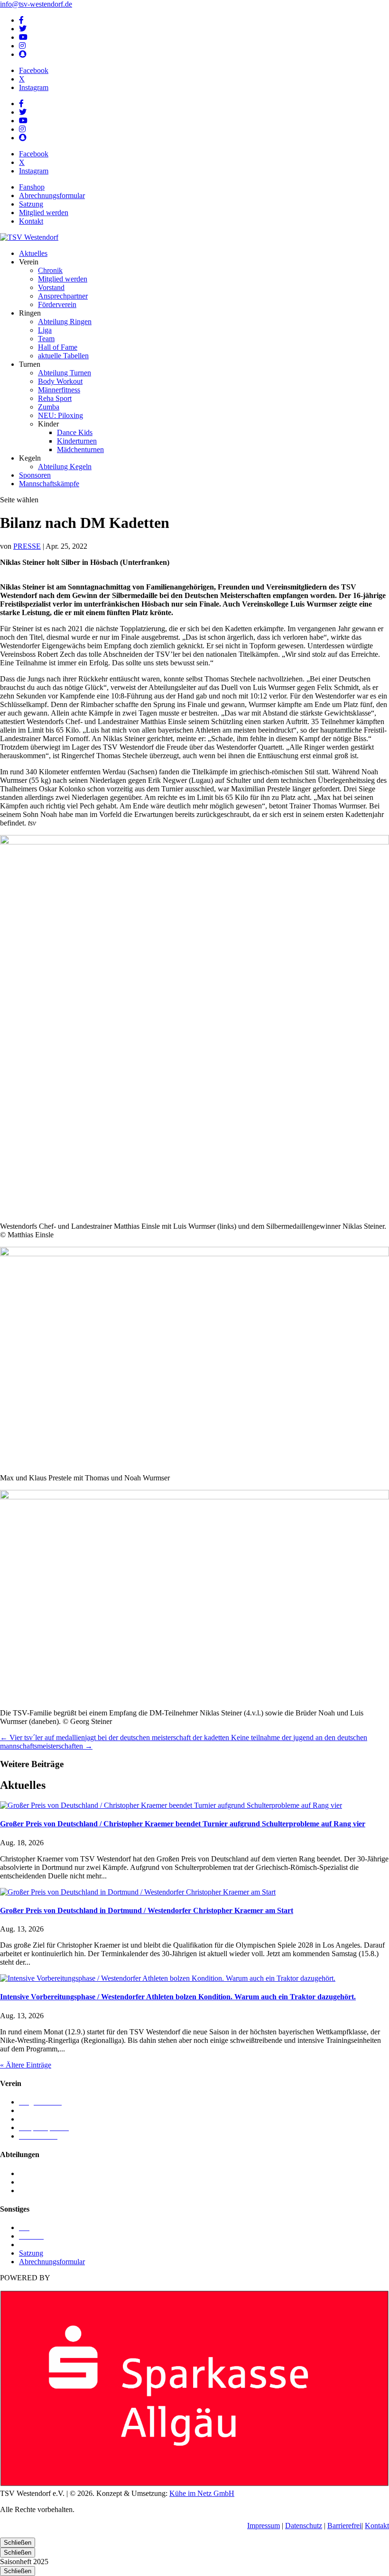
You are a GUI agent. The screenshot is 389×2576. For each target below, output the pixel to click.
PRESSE (27, 546)
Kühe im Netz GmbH (202, 2493)
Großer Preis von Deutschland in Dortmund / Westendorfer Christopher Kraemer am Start (147, 1910)
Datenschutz (304, 2526)
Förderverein (57, 304)
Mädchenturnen (80, 449)
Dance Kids (75, 432)
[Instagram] (22, 46)
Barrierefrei (344, 2526)
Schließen (18, 2543)
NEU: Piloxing (60, 415)
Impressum (264, 2526)
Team (46, 339)
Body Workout (60, 381)
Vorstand (51, 287)
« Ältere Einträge (26, 2065)
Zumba (49, 407)
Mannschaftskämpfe (49, 484)
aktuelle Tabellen (63, 356)
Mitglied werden (44, 213)
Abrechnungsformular (52, 195)
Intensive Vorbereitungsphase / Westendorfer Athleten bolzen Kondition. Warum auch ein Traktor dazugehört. (178, 1997)
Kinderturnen (77, 441)
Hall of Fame (58, 347)
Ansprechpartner (63, 296)
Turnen (30, 2191)
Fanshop (32, 187)
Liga (45, 330)
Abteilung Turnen (65, 373)
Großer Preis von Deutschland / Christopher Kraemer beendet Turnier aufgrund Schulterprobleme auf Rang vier (183, 1824)
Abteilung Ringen (65, 322)
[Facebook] (21, 20)
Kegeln (30, 2173)
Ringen (30, 2182)
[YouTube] (23, 37)
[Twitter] (23, 29)
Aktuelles (33, 253)
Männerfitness (59, 390)
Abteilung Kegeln (65, 467)
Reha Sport (55, 398)
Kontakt (31, 221)
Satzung (31, 204)
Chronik (50, 270)
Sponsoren (35, 475)
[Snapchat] (23, 54)
